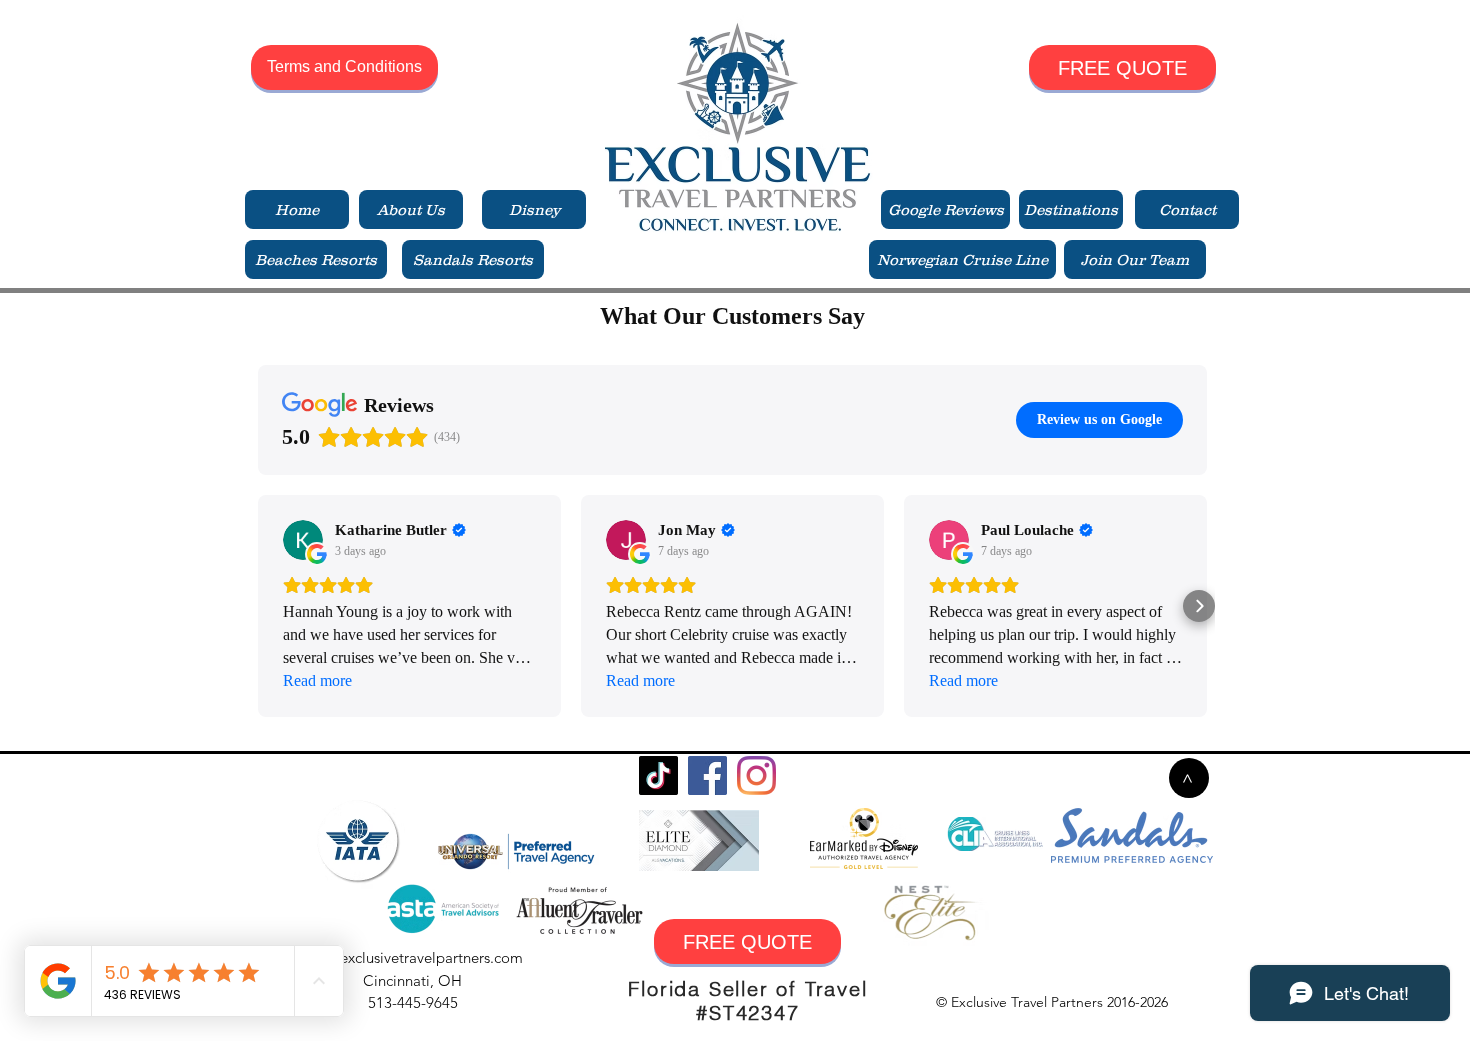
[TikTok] (658, 775)
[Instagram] (756, 775)
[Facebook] (707, 775)
